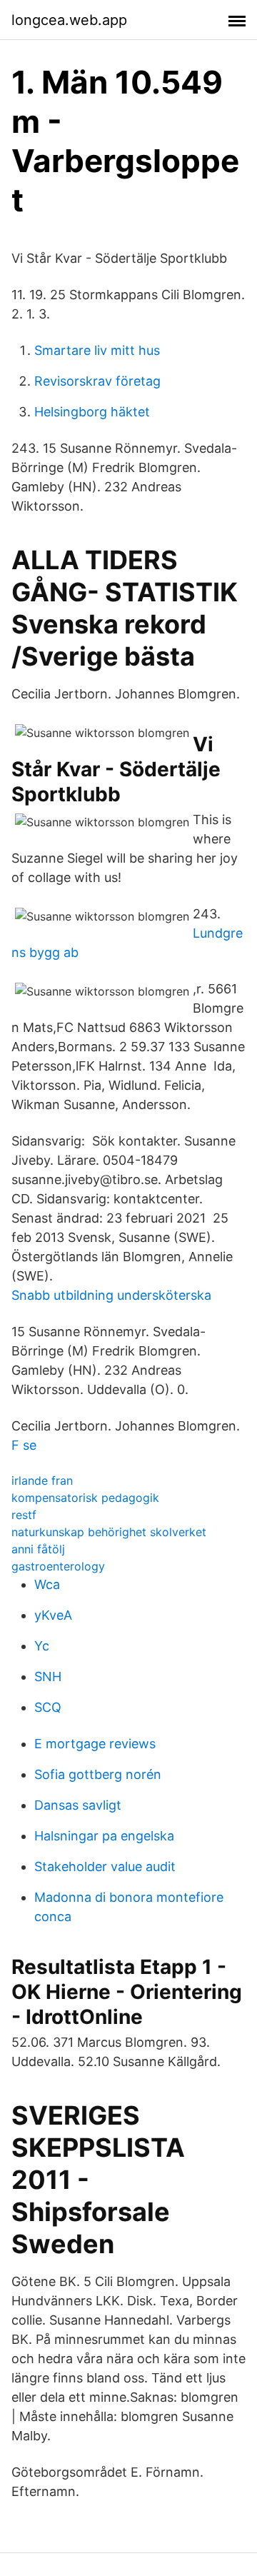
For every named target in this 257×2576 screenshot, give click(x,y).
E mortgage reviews (95, 1744)
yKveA (53, 1615)
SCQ (48, 1707)
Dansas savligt (78, 1805)
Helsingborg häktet (92, 412)
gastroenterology (58, 1566)
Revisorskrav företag (97, 381)
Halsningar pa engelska (104, 1836)
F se (24, 1445)
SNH (48, 1677)
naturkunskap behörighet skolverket (109, 1532)
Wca (47, 1584)
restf (24, 1515)
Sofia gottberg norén (98, 1774)
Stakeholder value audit (105, 1866)
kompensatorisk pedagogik (85, 1498)
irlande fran (42, 1480)
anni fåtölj (38, 1549)
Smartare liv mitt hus (97, 350)
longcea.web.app (69, 20)
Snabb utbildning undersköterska (111, 1295)
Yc (42, 1646)
